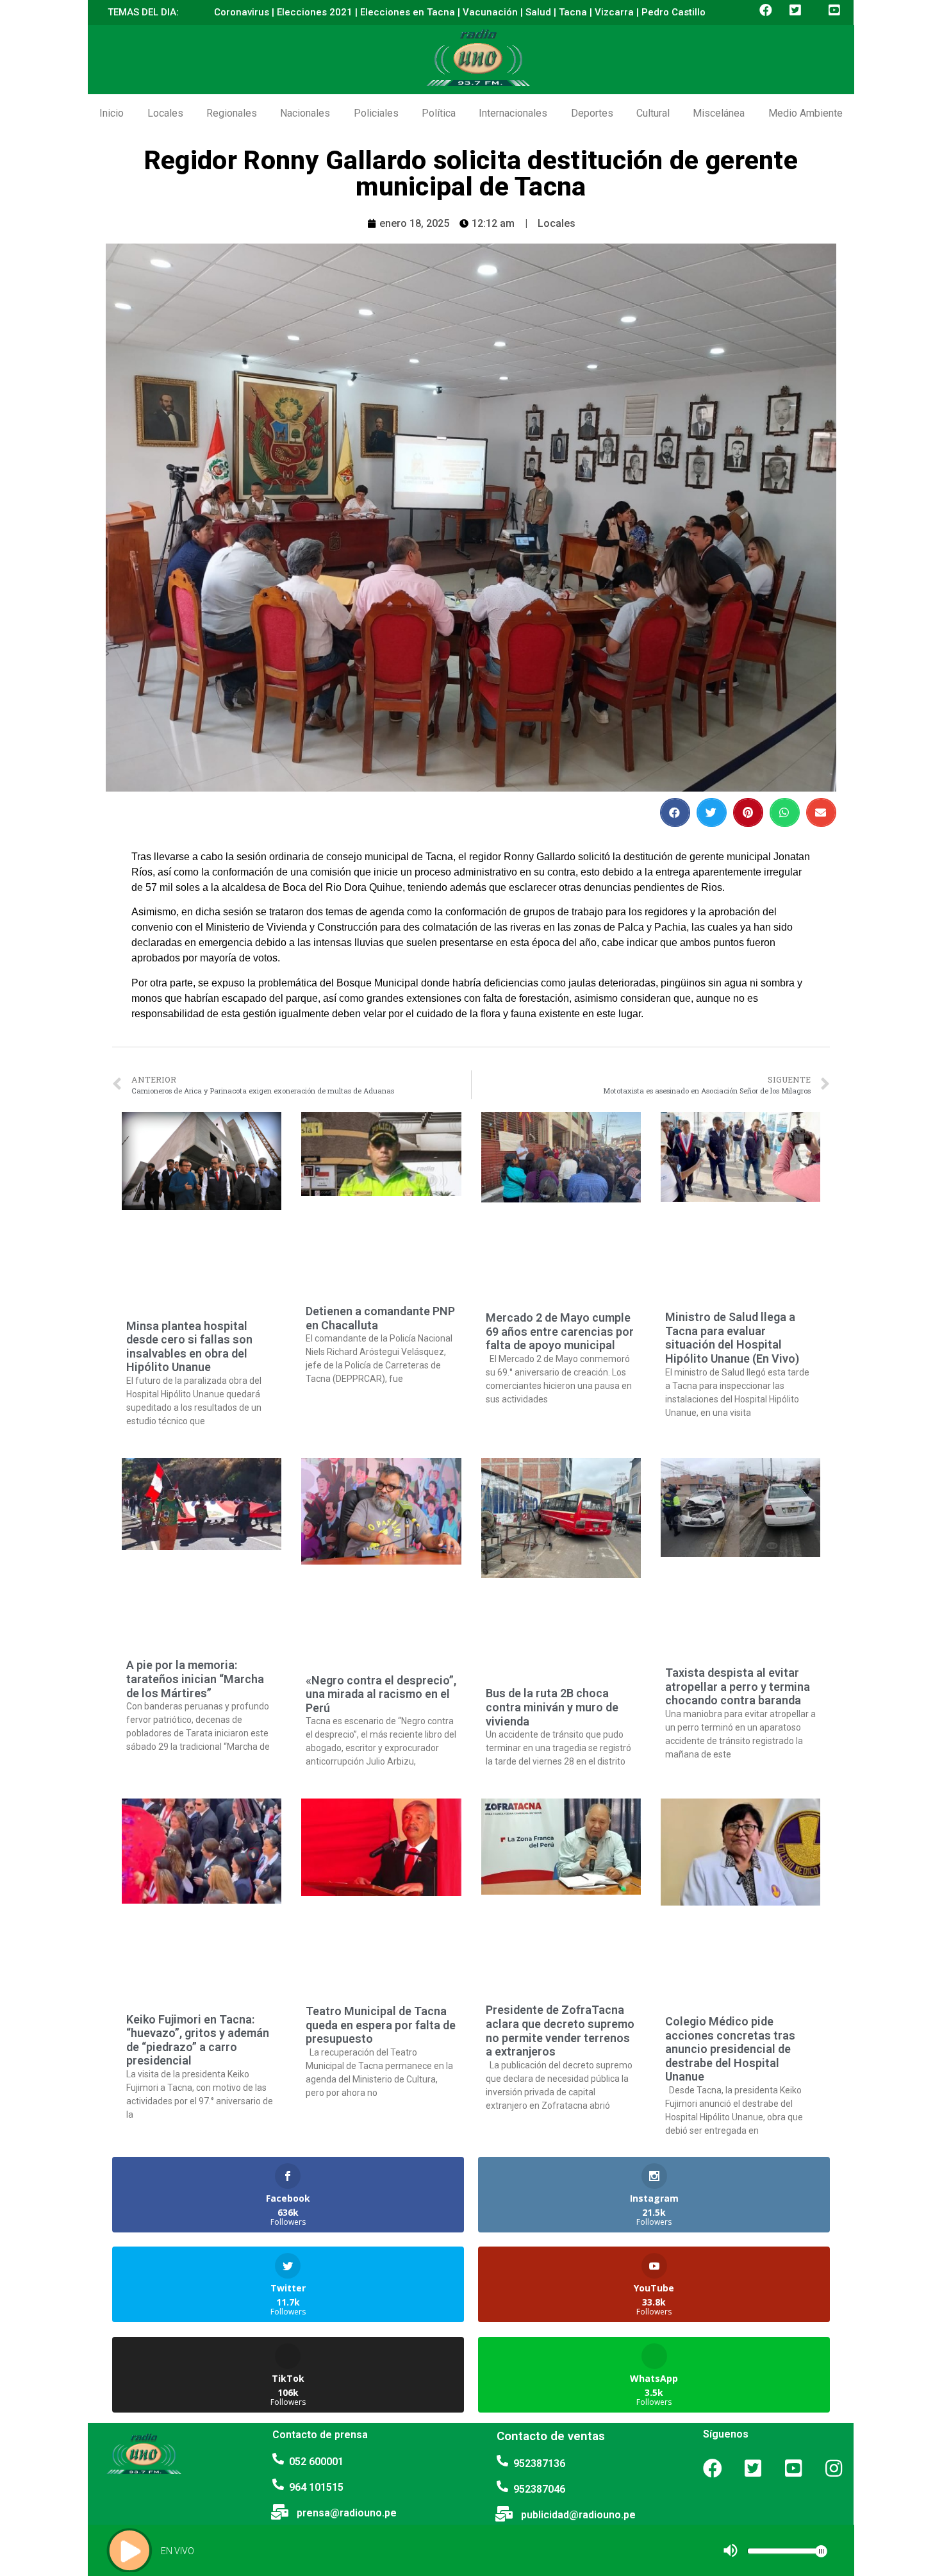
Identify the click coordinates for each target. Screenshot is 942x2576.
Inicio (112, 113)
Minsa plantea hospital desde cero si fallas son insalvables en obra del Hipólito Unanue (189, 1347)
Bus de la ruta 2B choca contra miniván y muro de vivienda (552, 1707)
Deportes (592, 113)
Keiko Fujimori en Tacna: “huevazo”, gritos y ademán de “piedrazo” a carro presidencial (198, 2040)
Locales (165, 113)
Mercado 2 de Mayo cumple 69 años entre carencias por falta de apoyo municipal (560, 1331)
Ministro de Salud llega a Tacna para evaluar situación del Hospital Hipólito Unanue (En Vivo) (732, 1338)
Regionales (232, 113)
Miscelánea (719, 113)
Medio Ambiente (806, 113)
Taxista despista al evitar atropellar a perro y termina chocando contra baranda (738, 1686)
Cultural (653, 113)
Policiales (376, 113)
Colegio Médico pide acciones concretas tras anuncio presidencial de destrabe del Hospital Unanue (730, 2049)
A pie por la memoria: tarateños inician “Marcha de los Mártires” (195, 1679)
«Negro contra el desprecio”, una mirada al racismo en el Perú (381, 1694)
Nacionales (305, 113)
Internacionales (513, 113)
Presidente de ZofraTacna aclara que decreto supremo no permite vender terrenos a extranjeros (560, 2031)
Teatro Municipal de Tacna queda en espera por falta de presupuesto (381, 2025)
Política (439, 113)
